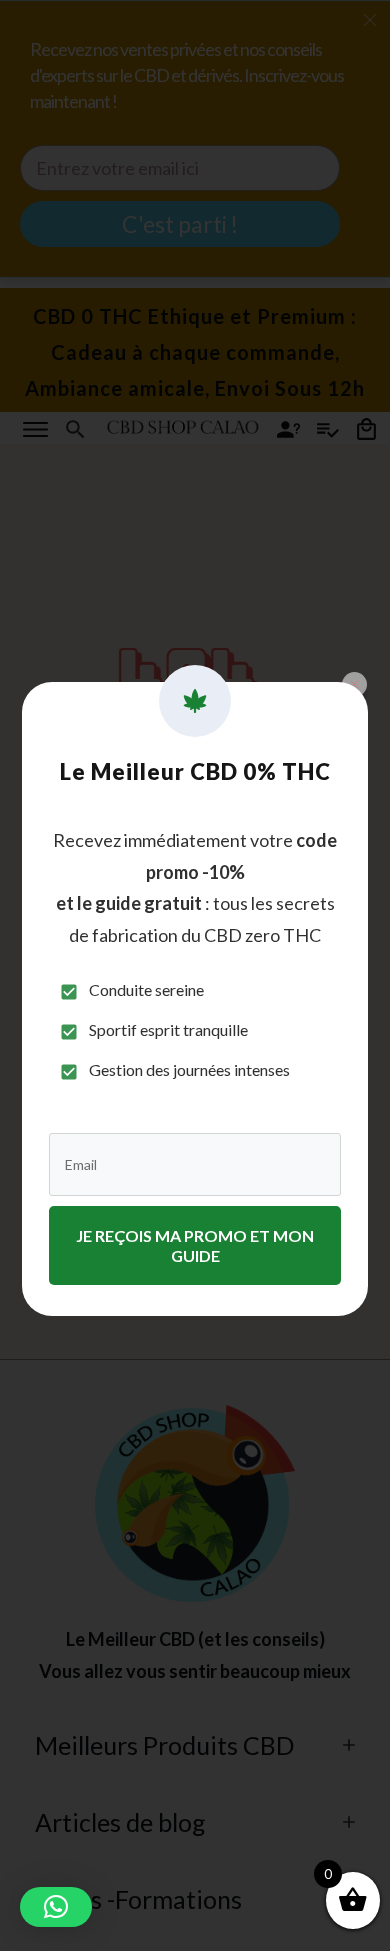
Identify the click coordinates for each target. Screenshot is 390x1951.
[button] (56, 1907)
